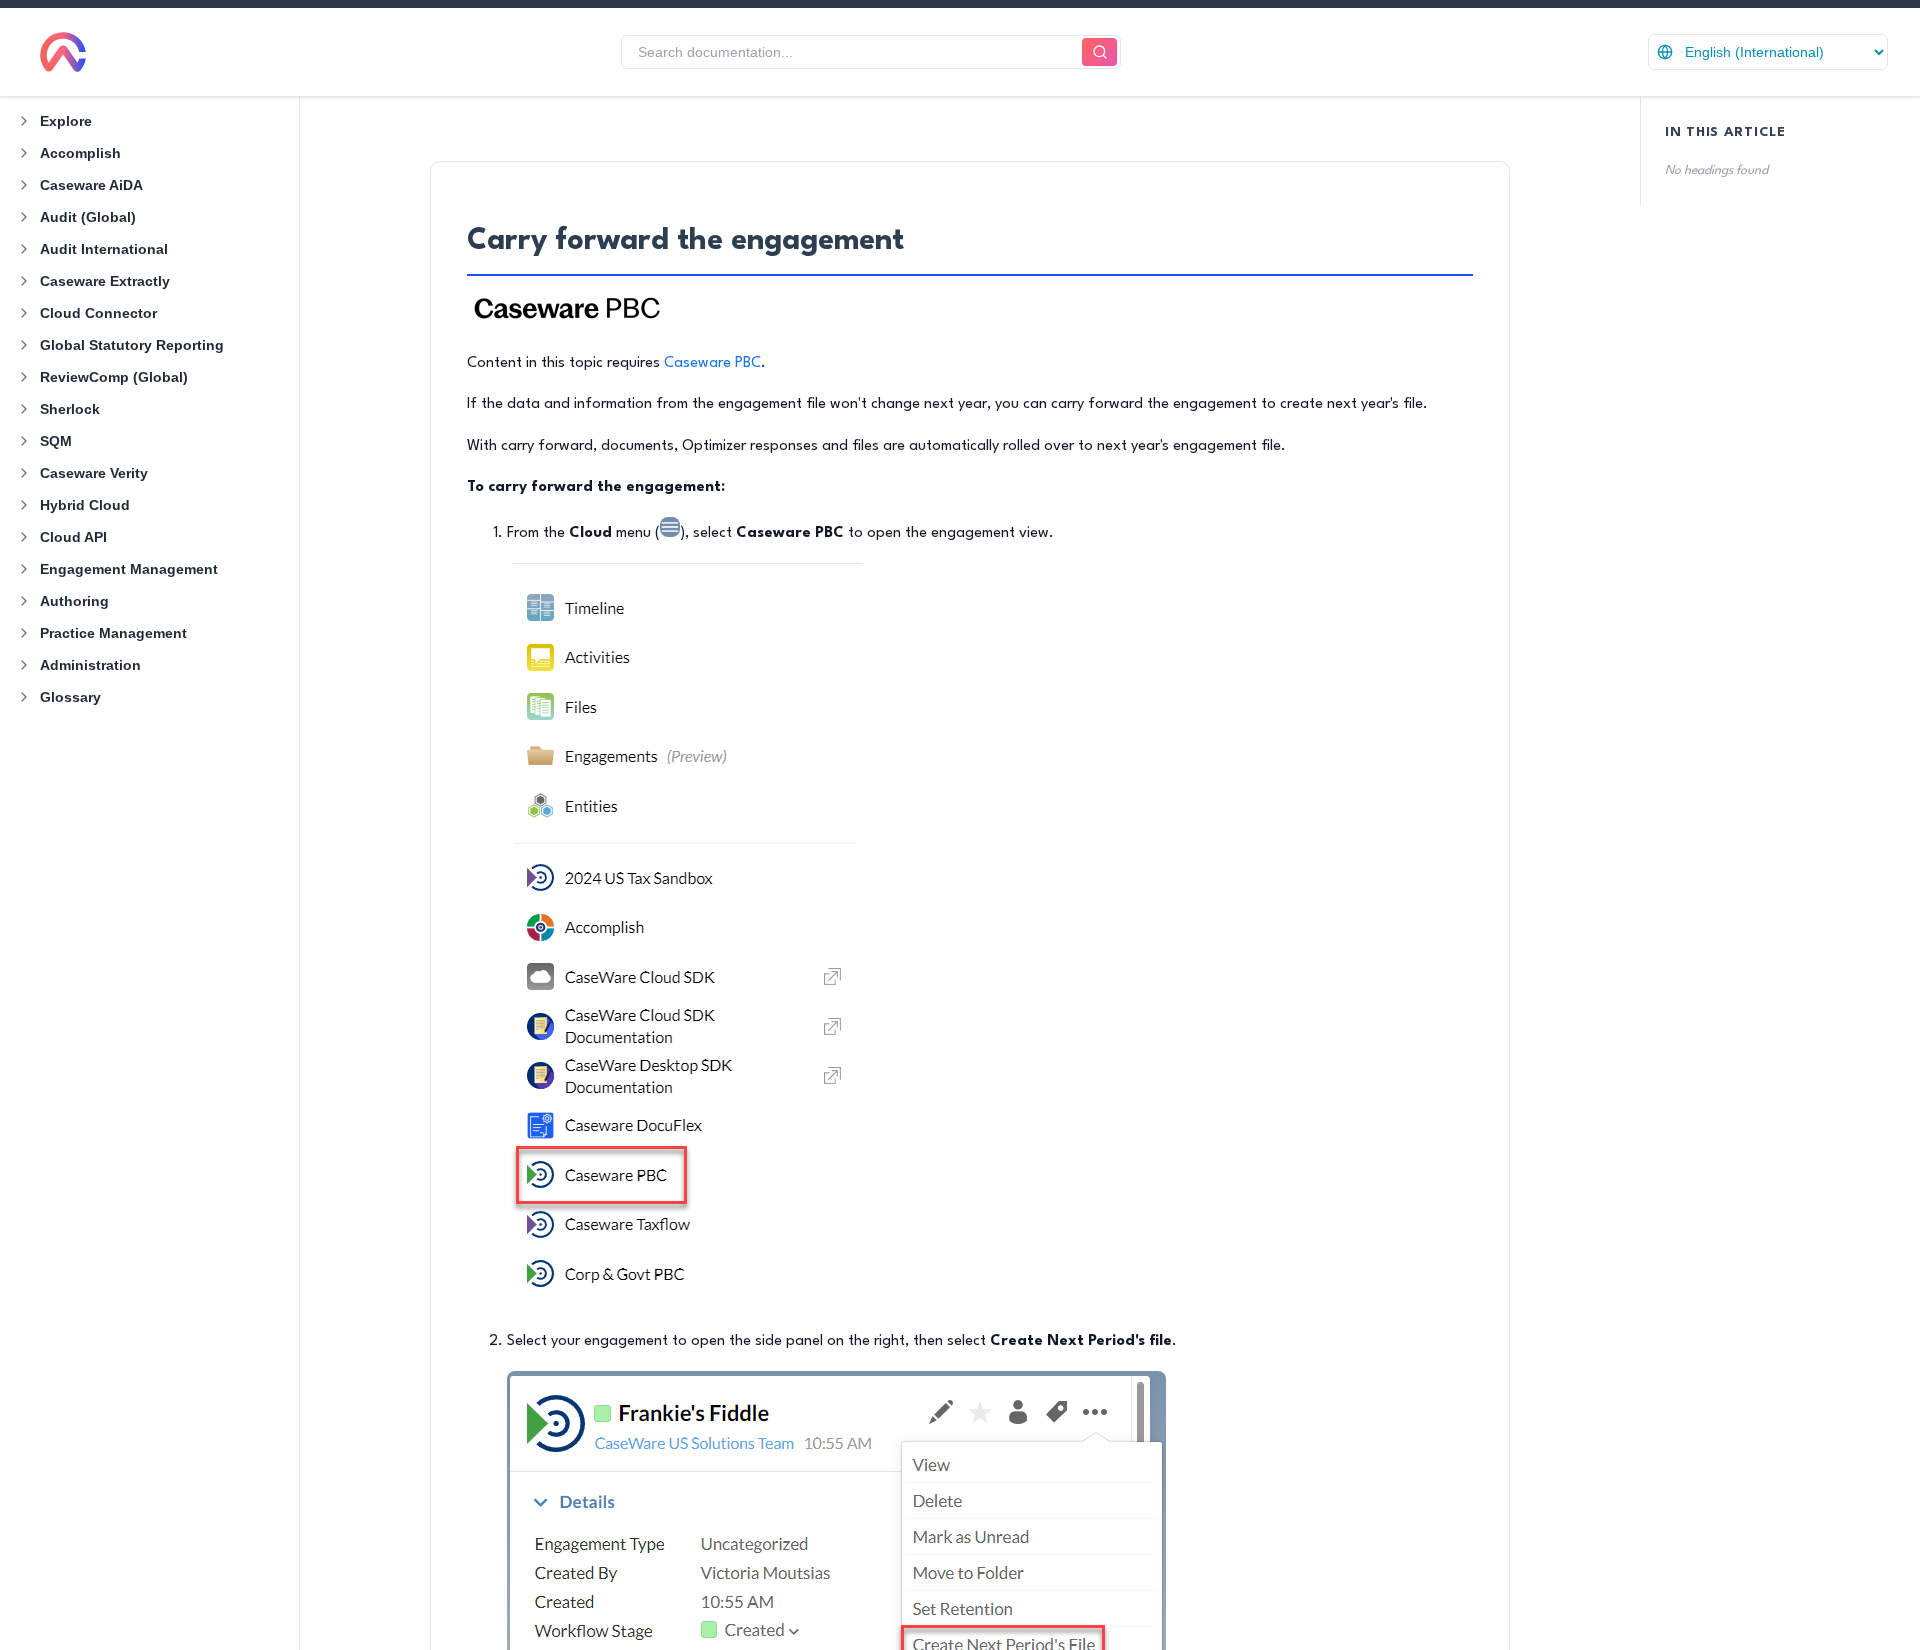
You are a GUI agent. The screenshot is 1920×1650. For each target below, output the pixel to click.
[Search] (1099, 52)
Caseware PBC (712, 363)
